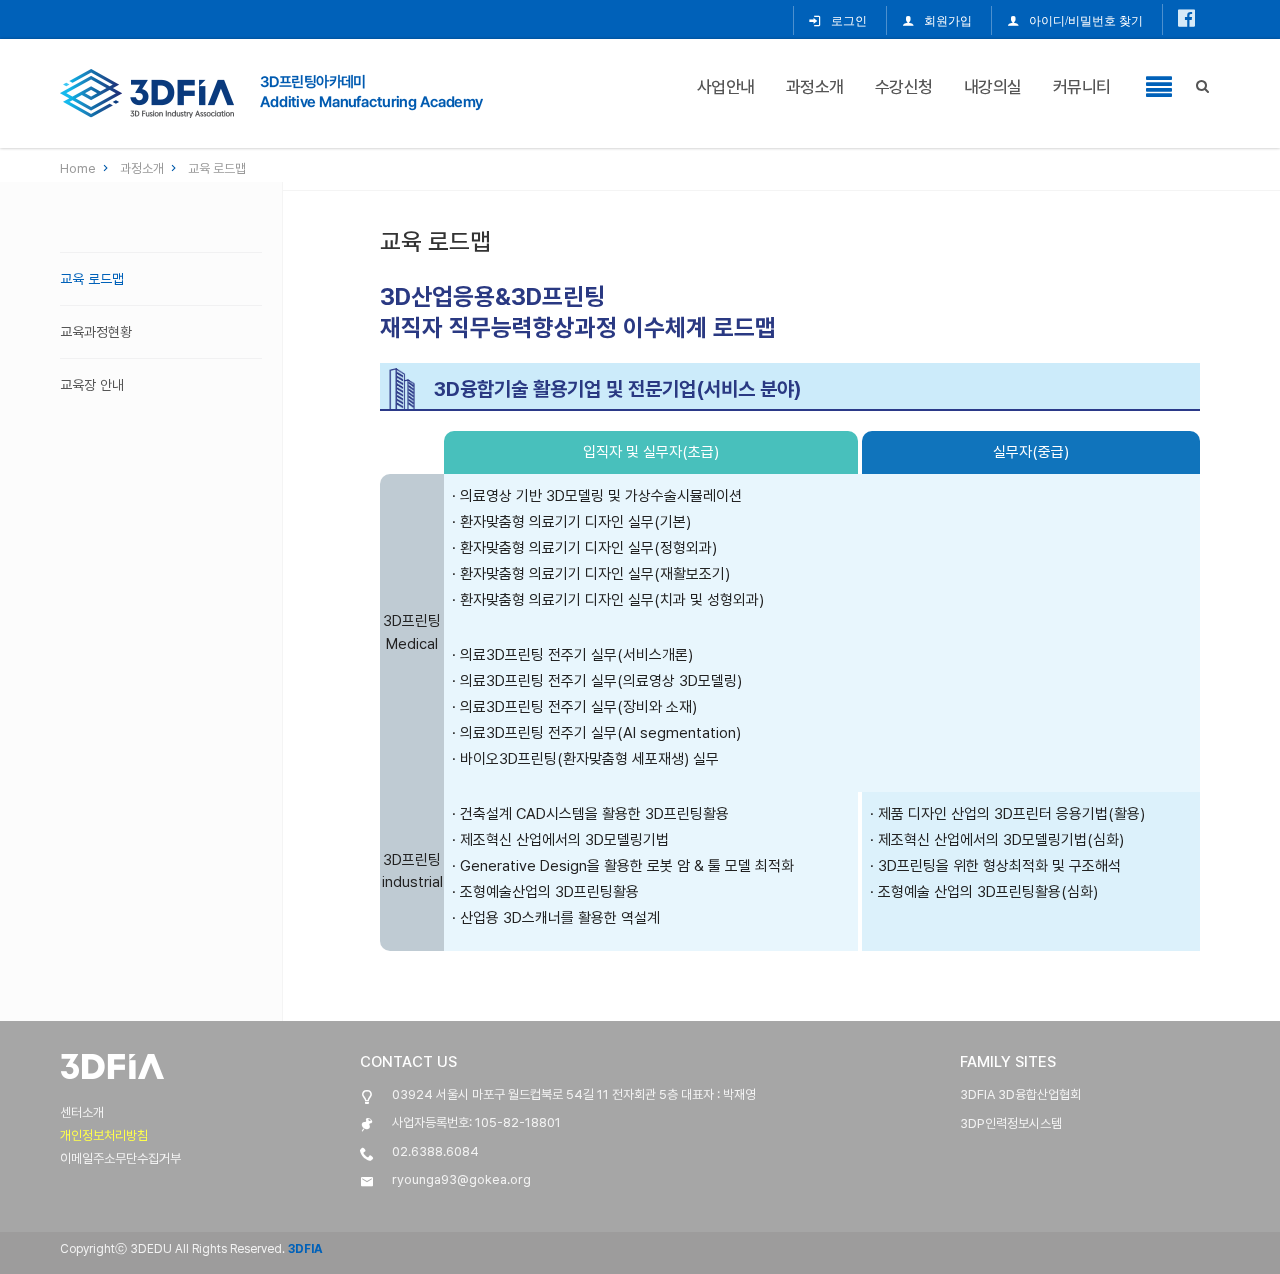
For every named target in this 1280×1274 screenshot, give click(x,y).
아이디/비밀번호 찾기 (1086, 21)
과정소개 (815, 86)
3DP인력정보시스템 (1011, 1123)
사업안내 (726, 86)
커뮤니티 (1082, 86)
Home (79, 168)
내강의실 (993, 86)
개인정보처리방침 (104, 1135)
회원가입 (948, 21)
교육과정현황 (96, 332)
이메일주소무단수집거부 (120, 1158)
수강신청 (904, 86)
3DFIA (304, 1249)
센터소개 (82, 1112)
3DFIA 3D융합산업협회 (1020, 1094)
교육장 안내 (92, 385)
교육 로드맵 (217, 168)
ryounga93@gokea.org (461, 1179)
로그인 (849, 21)
